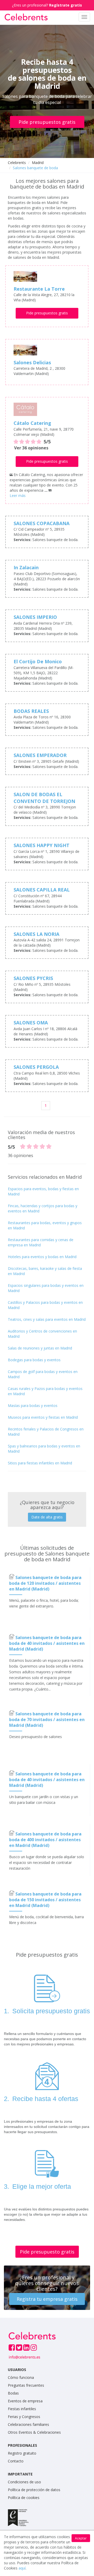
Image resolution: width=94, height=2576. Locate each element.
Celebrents (17, 163)
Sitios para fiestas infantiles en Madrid (40, 1463)
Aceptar (81, 2538)
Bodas (13, 2393)
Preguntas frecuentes (26, 2385)
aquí (22, 2568)
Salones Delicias (32, 362)
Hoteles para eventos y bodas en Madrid (42, 1257)
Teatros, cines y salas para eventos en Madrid (47, 1319)
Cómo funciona (21, 2377)
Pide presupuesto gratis (47, 2252)
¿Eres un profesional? (47, 5)
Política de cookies (24, 2498)
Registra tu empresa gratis (47, 2299)
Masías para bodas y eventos (33, 1406)
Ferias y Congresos (24, 2417)
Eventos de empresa (25, 2401)
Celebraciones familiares (28, 2424)
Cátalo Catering (32, 423)
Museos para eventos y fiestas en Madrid (43, 1417)
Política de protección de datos (34, 2490)
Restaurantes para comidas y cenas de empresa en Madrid (41, 1242)
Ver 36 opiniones (31, 448)
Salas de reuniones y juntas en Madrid (40, 1348)
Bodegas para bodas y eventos (34, 1360)
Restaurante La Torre (39, 289)
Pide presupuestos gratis (47, 122)
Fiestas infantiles (22, 2409)
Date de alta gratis (47, 1517)
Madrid (38, 163)
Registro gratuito (22, 2453)
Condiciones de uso (24, 2482)
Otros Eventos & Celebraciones (34, 2432)
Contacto (16, 2461)
